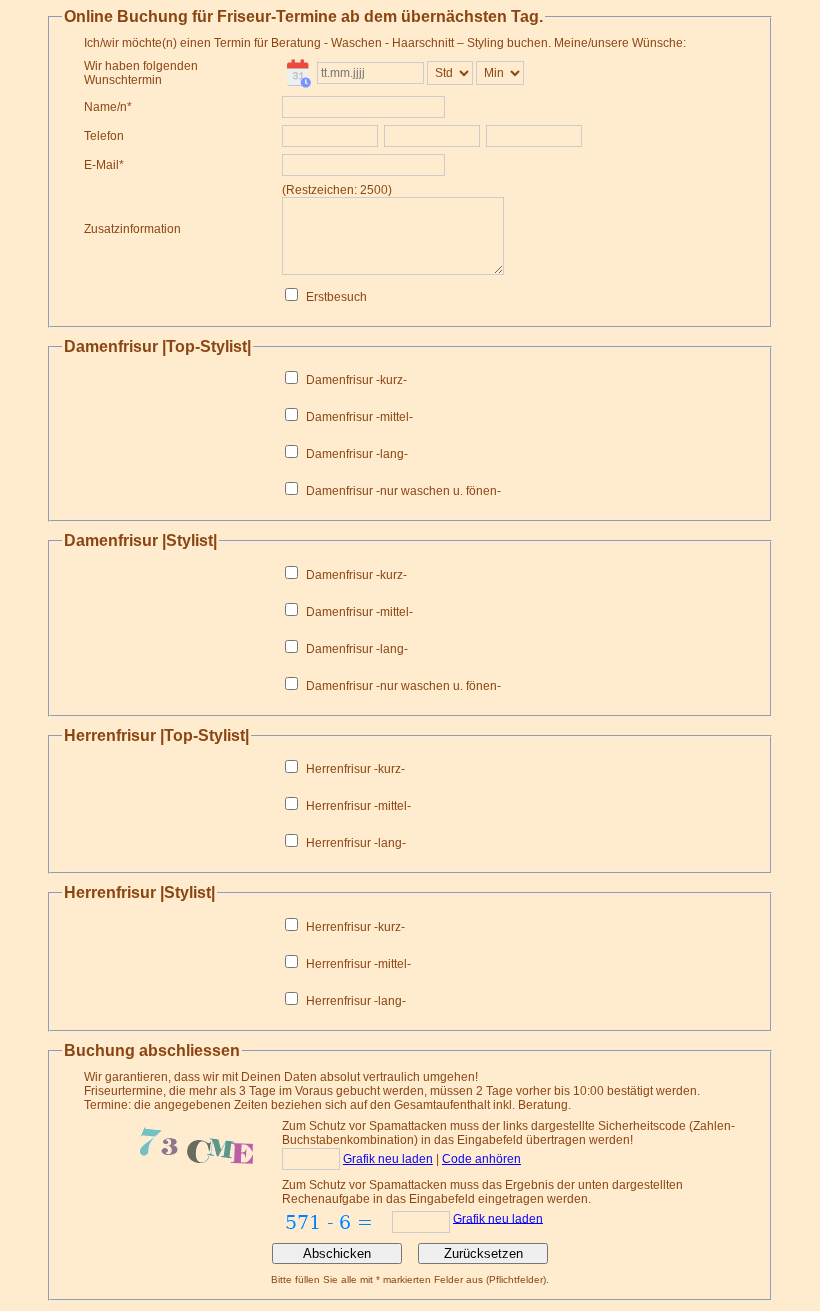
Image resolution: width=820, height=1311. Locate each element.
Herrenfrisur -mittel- (358, 806)
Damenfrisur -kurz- (356, 380)
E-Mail (101, 165)
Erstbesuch (336, 297)
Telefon (104, 136)
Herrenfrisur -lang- (356, 843)
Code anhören (481, 1159)
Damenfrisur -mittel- (359, 417)
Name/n (105, 107)
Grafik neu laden (388, 1159)
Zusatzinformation (132, 229)
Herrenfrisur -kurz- (355, 769)
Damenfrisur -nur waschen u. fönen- (403, 491)
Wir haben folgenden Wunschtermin (141, 73)
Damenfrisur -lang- (357, 454)
